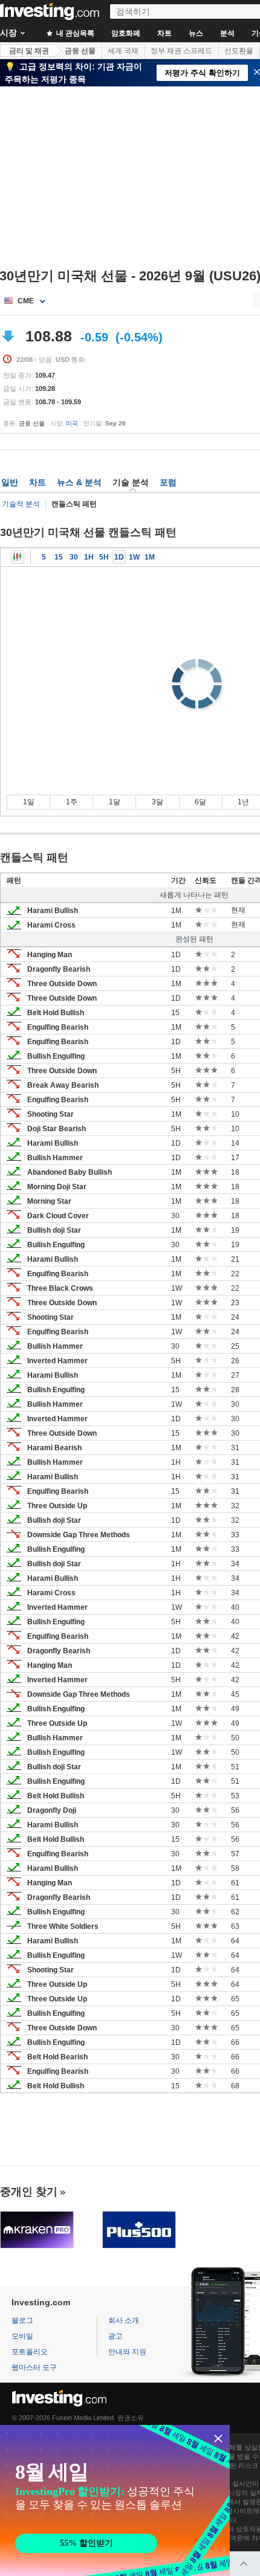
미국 (72, 423)
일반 (10, 482)
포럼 (168, 482)
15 (59, 557)
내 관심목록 (74, 33)
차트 (164, 33)
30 (74, 557)
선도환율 (239, 51)
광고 (115, 2336)
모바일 (22, 2336)
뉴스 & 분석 (79, 482)
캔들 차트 (18, 557)
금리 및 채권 (29, 51)
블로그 (22, 2320)
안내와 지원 (127, 2352)
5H (104, 557)
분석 (227, 33)
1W (134, 557)
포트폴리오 (30, 2352)
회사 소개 (124, 2320)
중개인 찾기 (29, 2192)
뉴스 (196, 33)
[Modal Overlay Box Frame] (115, 2500)
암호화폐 (126, 33)
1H (89, 557)
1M (150, 557)
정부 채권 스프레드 (181, 51)
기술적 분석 (21, 504)
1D (119, 557)
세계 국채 (123, 51)
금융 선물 (80, 51)
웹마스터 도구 (34, 2368)
